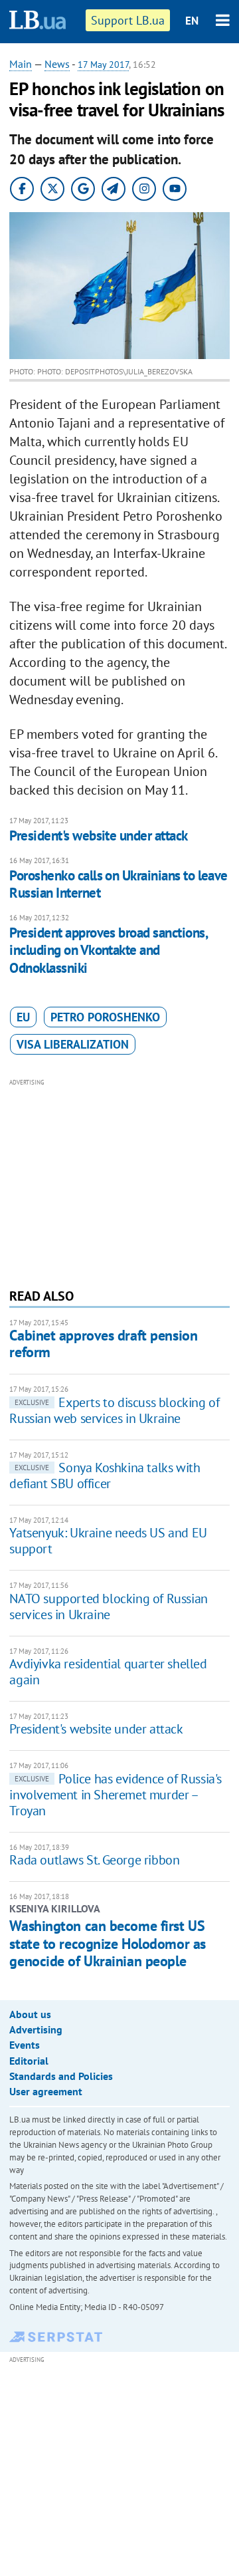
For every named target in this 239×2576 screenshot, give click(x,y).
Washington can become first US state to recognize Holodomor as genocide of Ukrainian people (107, 1943)
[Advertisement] (120, 1182)
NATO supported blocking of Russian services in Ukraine (108, 1607)
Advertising (36, 2029)
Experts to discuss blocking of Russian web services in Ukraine (114, 1410)
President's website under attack (98, 836)
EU (23, 1017)
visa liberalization (73, 1044)
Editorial (29, 2061)
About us (30, 2014)
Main (21, 64)
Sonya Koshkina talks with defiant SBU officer (105, 1476)
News (57, 64)
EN (192, 21)
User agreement (46, 2091)
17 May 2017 (103, 64)
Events (25, 2045)
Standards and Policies (61, 2076)
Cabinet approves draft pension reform (103, 1344)
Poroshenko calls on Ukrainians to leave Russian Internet (119, 884)
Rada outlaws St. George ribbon (94, 1860)
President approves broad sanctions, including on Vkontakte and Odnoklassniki (108, 950)
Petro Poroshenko (105, 1017)
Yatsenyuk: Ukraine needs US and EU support (108, 1541)
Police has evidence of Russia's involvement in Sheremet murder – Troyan (116, 1795)
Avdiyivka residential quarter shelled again (108, 1672)
